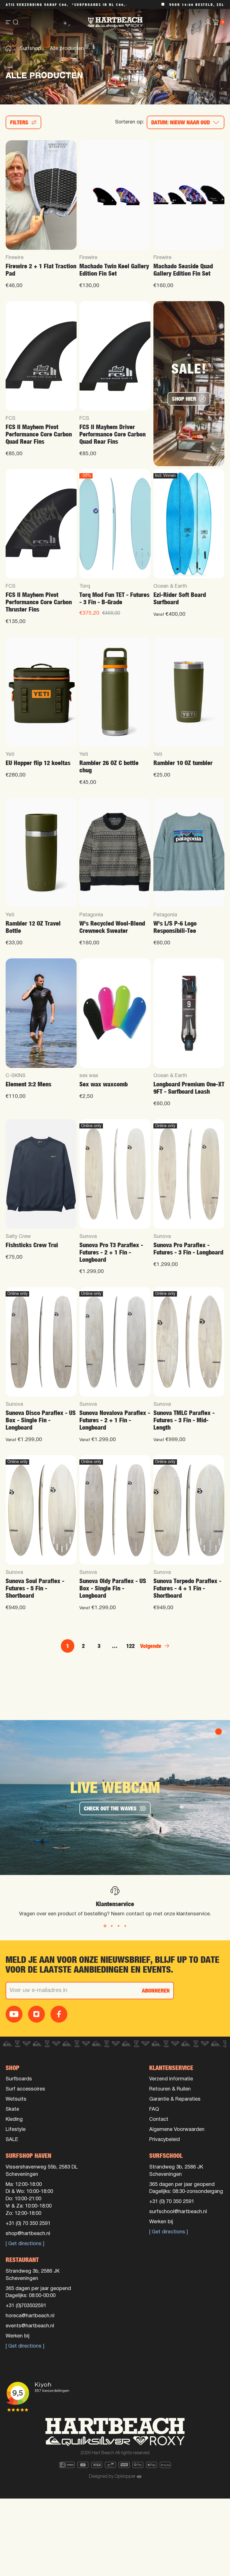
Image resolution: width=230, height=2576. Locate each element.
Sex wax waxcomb (104, 1084)
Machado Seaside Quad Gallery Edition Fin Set (183, 270)
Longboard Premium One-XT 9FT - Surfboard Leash (189, 1088)
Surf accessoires (25, 2089)
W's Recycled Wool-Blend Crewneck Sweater (112, 927)
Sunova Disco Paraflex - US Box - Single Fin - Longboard (41, 1420)
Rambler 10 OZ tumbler (183, 763)
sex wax (89, 1076)
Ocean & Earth (170, 586)
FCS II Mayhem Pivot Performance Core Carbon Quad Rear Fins (39, 434)
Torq (85, 586)
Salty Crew (18, 1237)
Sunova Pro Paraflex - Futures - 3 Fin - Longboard (188, 1249)
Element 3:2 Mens (28, 1084)
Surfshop (31, 49)
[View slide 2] (112, 1926)
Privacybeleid (165, 2140)
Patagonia (91, 915)
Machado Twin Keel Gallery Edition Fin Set (114, 270)
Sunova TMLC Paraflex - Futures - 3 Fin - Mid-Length (184, 1420)
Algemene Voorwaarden (177, 2130)
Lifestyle (16, 2130)
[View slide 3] (118, 1926)
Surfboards (19, 2079)
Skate (12, 2109)
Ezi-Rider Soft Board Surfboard (180, 598)
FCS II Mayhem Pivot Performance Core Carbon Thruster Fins (39, 602)
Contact (159, 2120)
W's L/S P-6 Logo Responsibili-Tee (175, 927)
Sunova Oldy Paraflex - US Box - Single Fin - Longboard (113, 1588)
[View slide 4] (125, 1926)
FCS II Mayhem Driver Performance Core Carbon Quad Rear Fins (112, 434)
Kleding (14, 2120)
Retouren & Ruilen (170, 2089)
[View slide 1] (105, 1926)
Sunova (88, 1237)
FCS (11, 419)
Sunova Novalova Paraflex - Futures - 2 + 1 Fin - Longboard (115, 1420)
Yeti (10, 755)
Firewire (15, 258)
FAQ (154, 2109)
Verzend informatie (171, 2079)
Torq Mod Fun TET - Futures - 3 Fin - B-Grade (114, 598)
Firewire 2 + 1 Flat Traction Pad (41, 270)
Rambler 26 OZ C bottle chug (109, 767)
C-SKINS (16, 1076)
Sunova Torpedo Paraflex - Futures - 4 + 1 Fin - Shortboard (187, 1588)
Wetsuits (16, 2099)
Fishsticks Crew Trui (32, 1245)
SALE (12, 2140)
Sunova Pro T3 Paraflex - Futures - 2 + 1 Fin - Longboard (111, 1252)
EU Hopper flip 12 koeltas (38, 763)
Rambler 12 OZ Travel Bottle (33, 927)
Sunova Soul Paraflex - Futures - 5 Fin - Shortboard (35, 1588)
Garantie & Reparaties (175, 2099)
